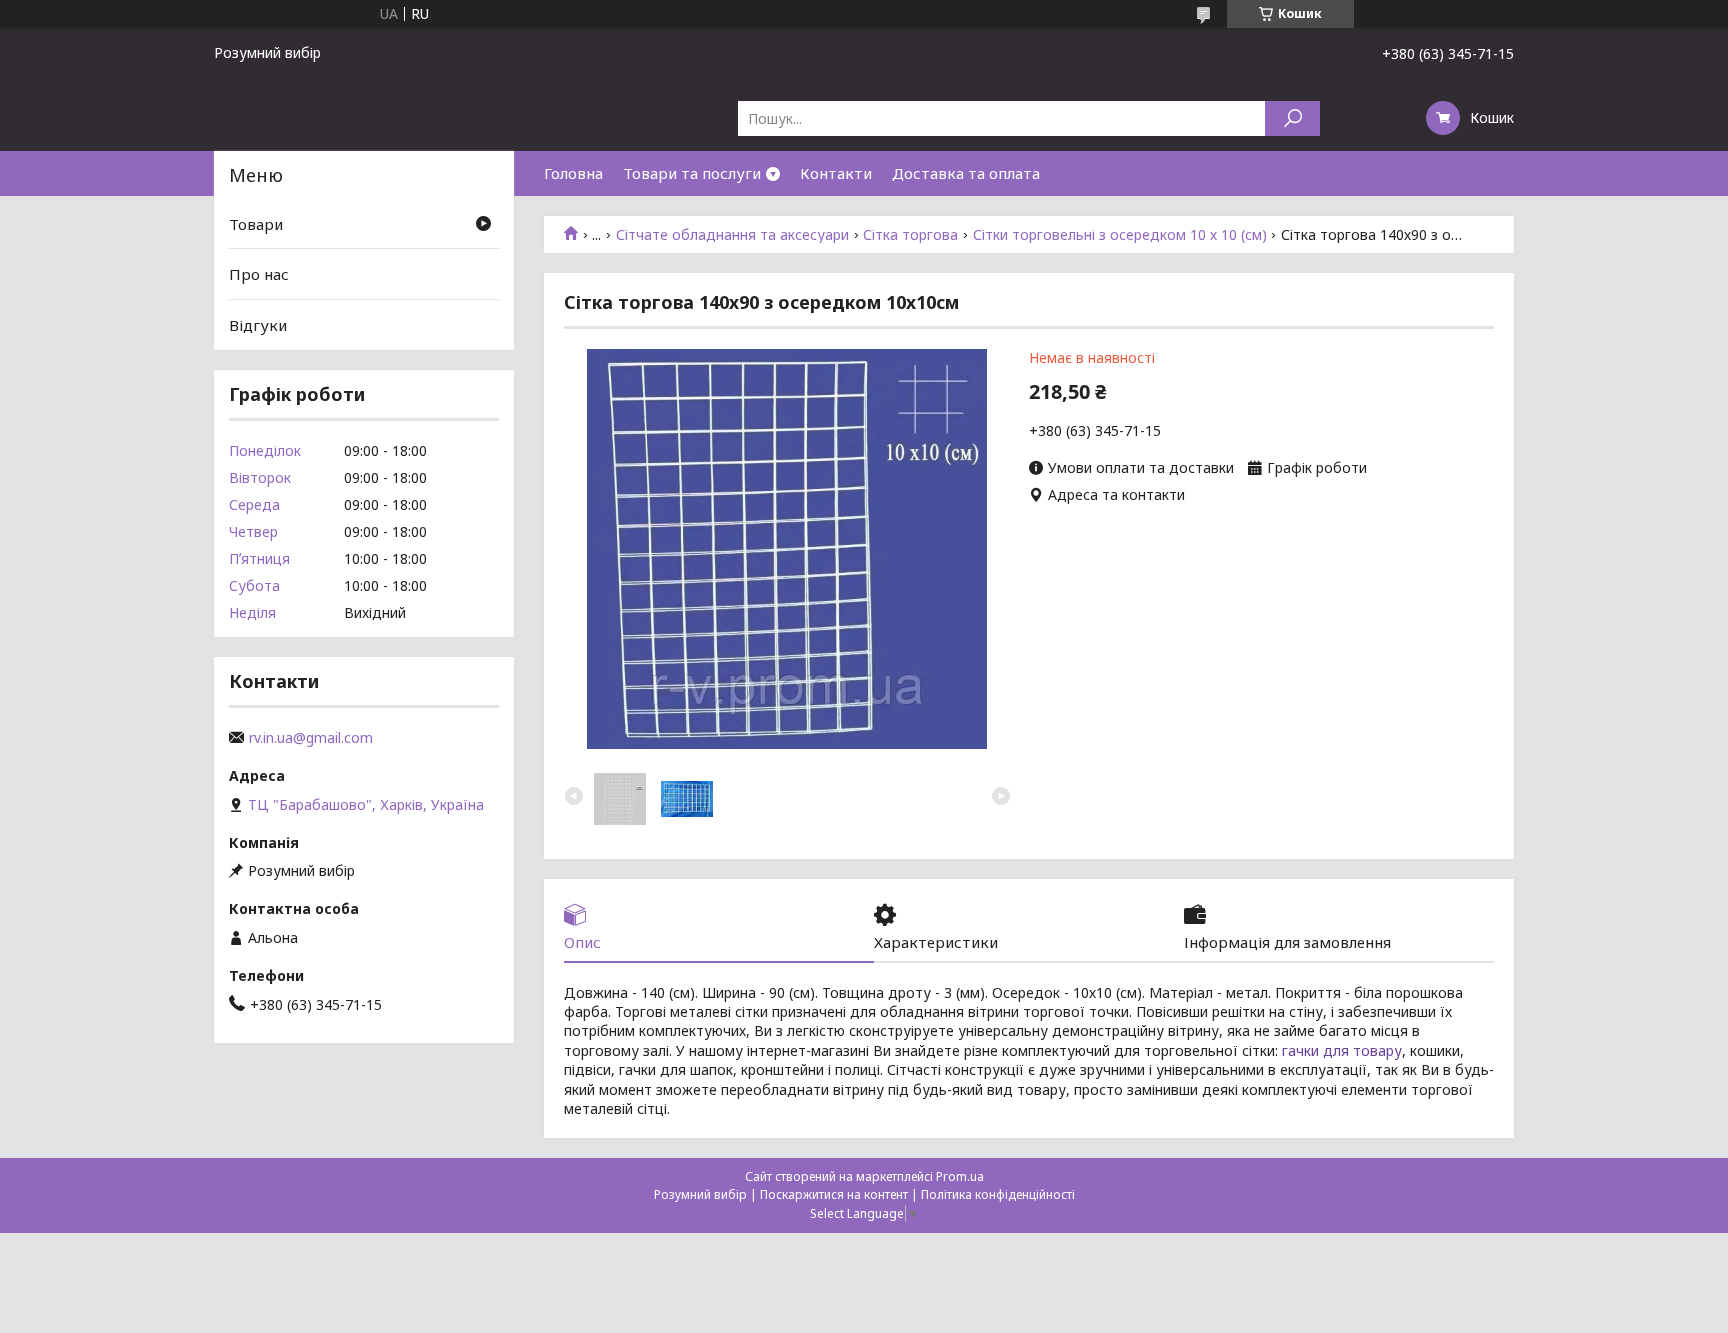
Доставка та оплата (966, 173)
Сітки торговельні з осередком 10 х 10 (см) (1120, 235)
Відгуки (258, 325)
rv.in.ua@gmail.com (311, 738)
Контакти (836, 173)
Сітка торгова (910, 235)
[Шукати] (1292, 118)
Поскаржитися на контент (834, 1194)
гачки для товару (1342, 1050)
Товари (256, 224)
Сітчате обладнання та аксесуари (732, 235)
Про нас (259, 274)
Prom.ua (960, 1176)
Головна (573, 173)
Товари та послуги (692, 173)
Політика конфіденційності (998, 1194)
